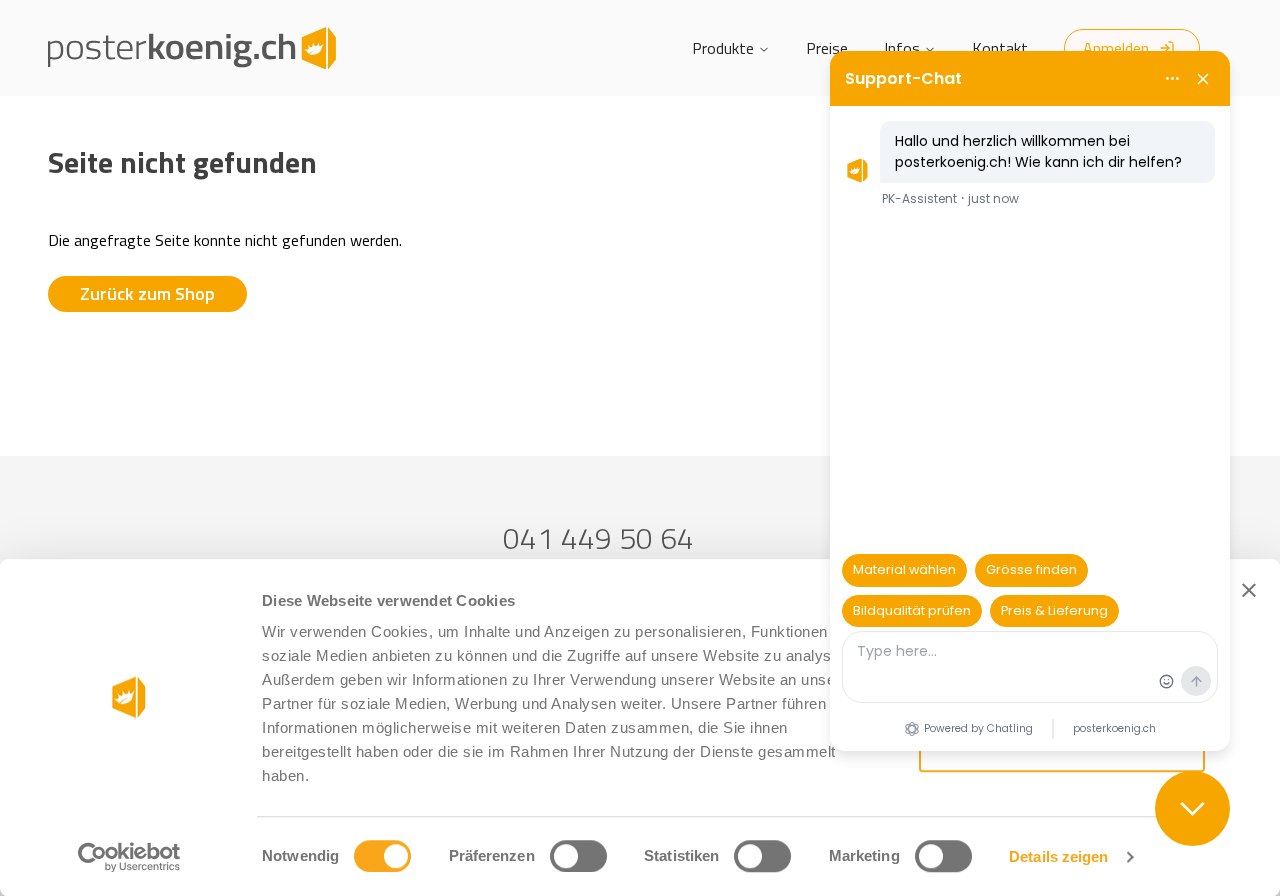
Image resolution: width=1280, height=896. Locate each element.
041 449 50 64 (598, 538)
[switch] (578, 856)
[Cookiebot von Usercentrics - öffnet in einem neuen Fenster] (129, 857)
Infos (902, 48)
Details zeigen (1058, 856)
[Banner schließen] (1249, 590)
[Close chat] (1192, 808)
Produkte (723, 48)
